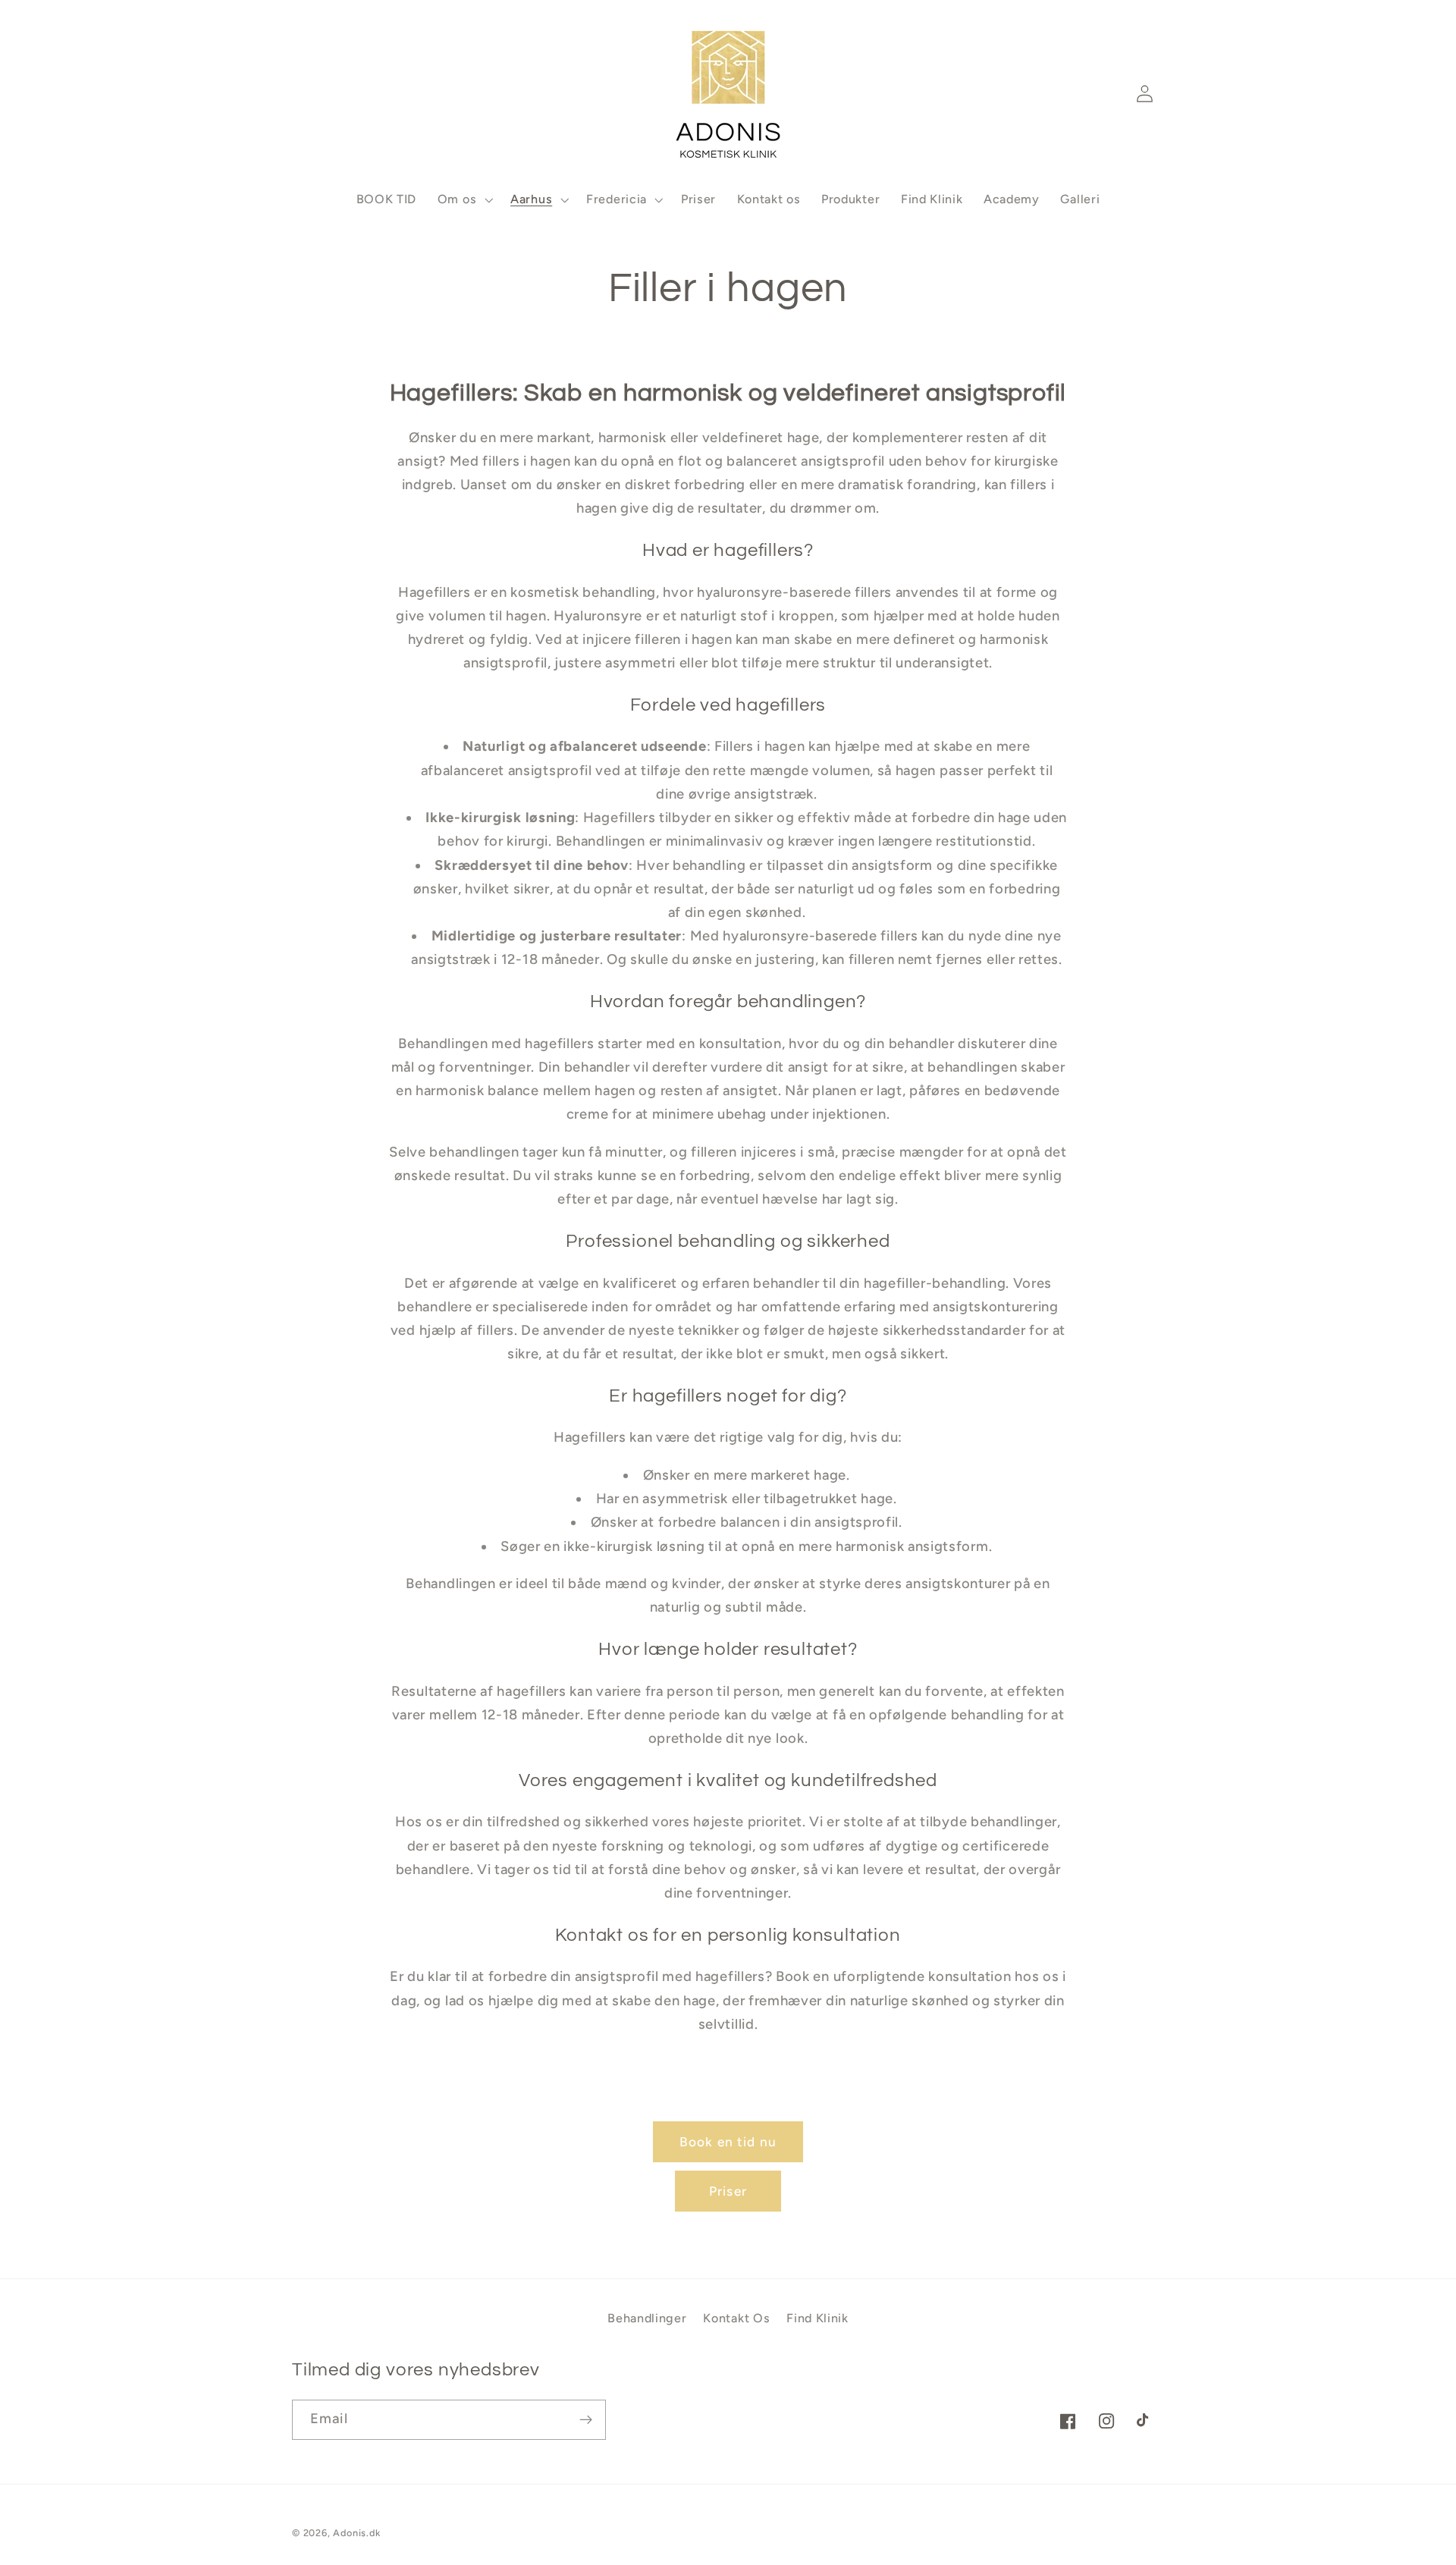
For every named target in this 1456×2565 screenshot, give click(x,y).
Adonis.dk (356, 2533)
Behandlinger (647, 2318)
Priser (728, 2191)
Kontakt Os (736, 2318)
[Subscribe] (586, 2420)
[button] (311, 94)
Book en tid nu (728, 2142)
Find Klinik (817, 2318)
